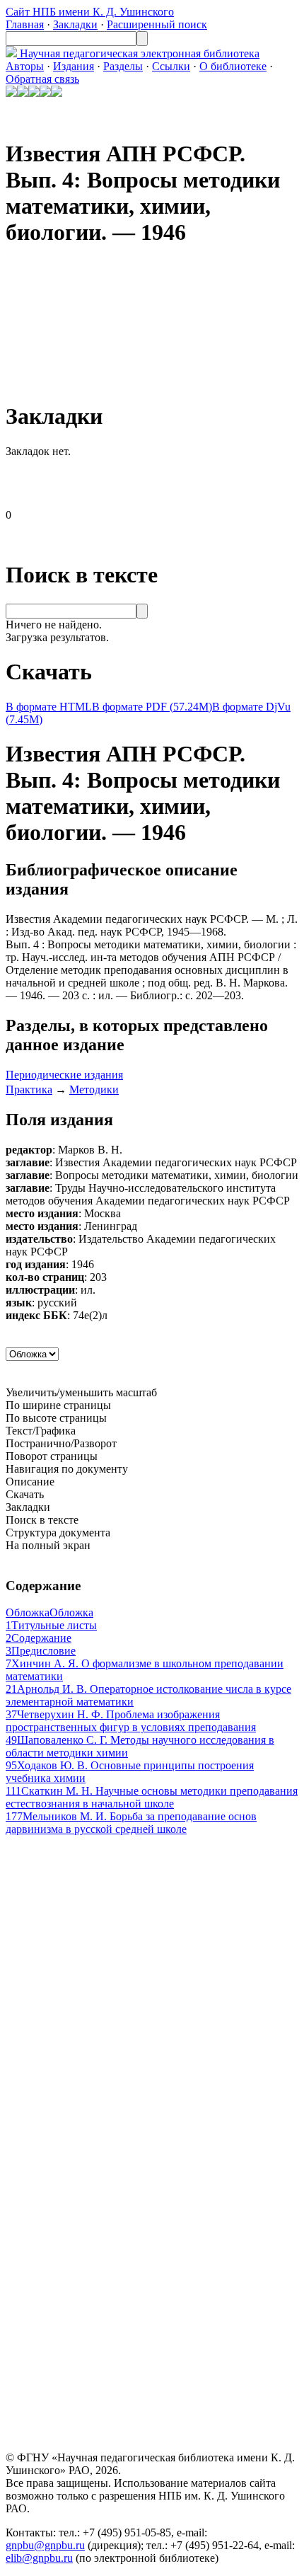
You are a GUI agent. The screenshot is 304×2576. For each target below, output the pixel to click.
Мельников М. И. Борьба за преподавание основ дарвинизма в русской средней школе (131, 1823)
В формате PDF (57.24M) (152, 707)
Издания (74, 66)
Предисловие (41, 1651)
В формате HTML (49, 707)
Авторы (25, 66)
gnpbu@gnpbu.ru (45, 2545)
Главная (25, 24)
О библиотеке (233, 66)
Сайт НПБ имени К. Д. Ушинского (90, 12)
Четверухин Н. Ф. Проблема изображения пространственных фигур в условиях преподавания (131, 1721)
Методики (94, 1089)
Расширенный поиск (157, 24)
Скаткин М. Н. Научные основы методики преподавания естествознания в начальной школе (152, 1797)
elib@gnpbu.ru (39, 2558)
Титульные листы (51, 1625)
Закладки (75, 24)
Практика (29, 1089)
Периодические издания (64, 1075)
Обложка (49, 1612)
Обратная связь (42, 79)
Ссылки (171, 66)
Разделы (123, 66)
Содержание (39, 1638)
